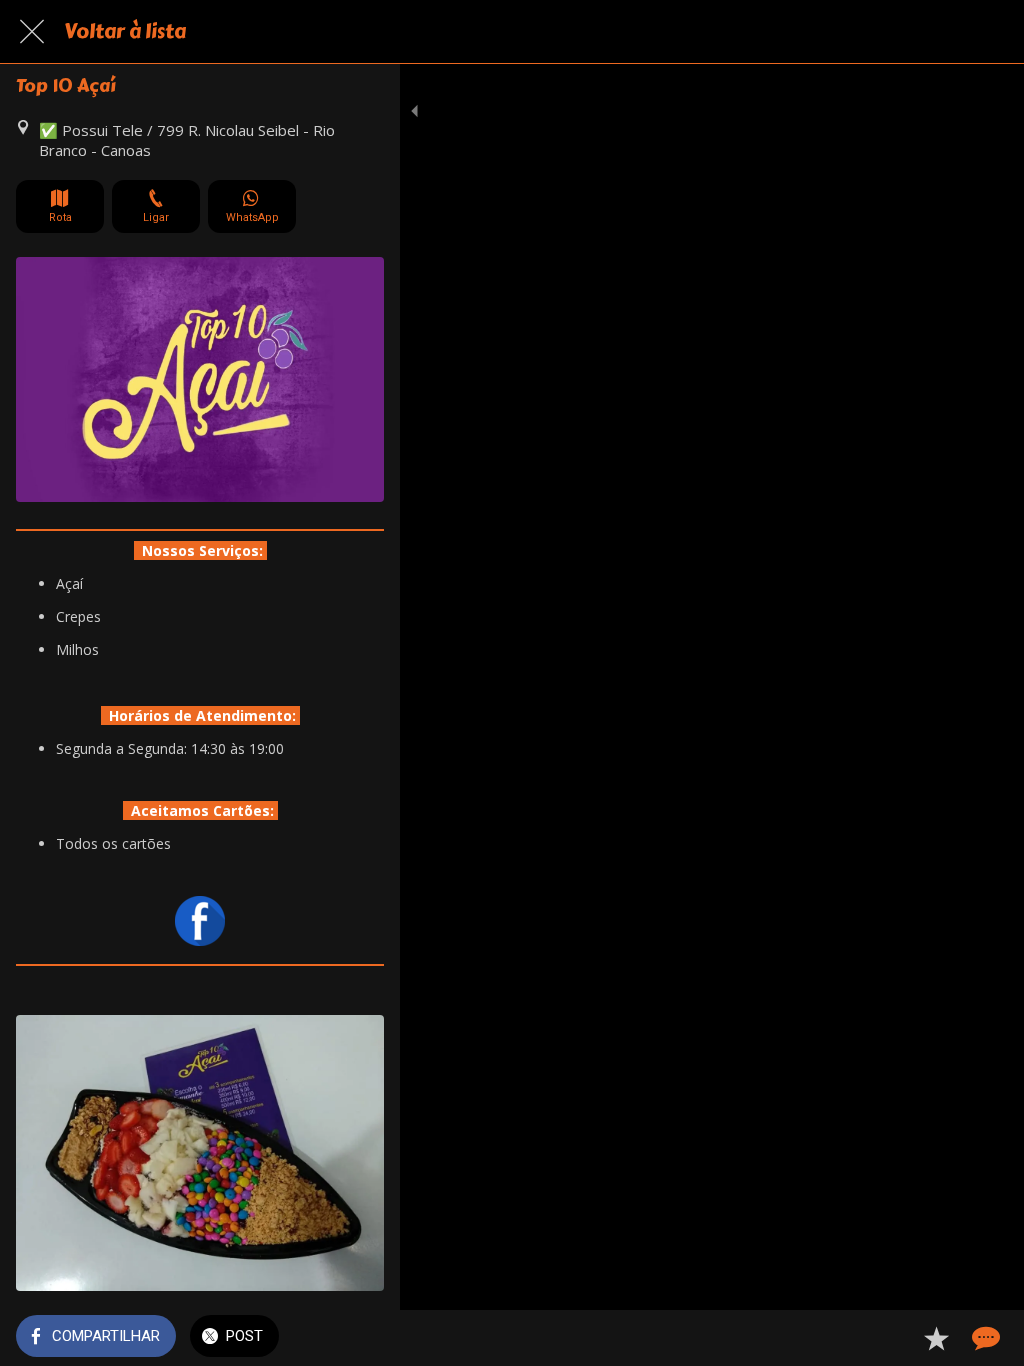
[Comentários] (984, 1338)
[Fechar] (32, 32)
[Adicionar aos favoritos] (936, 1338)
